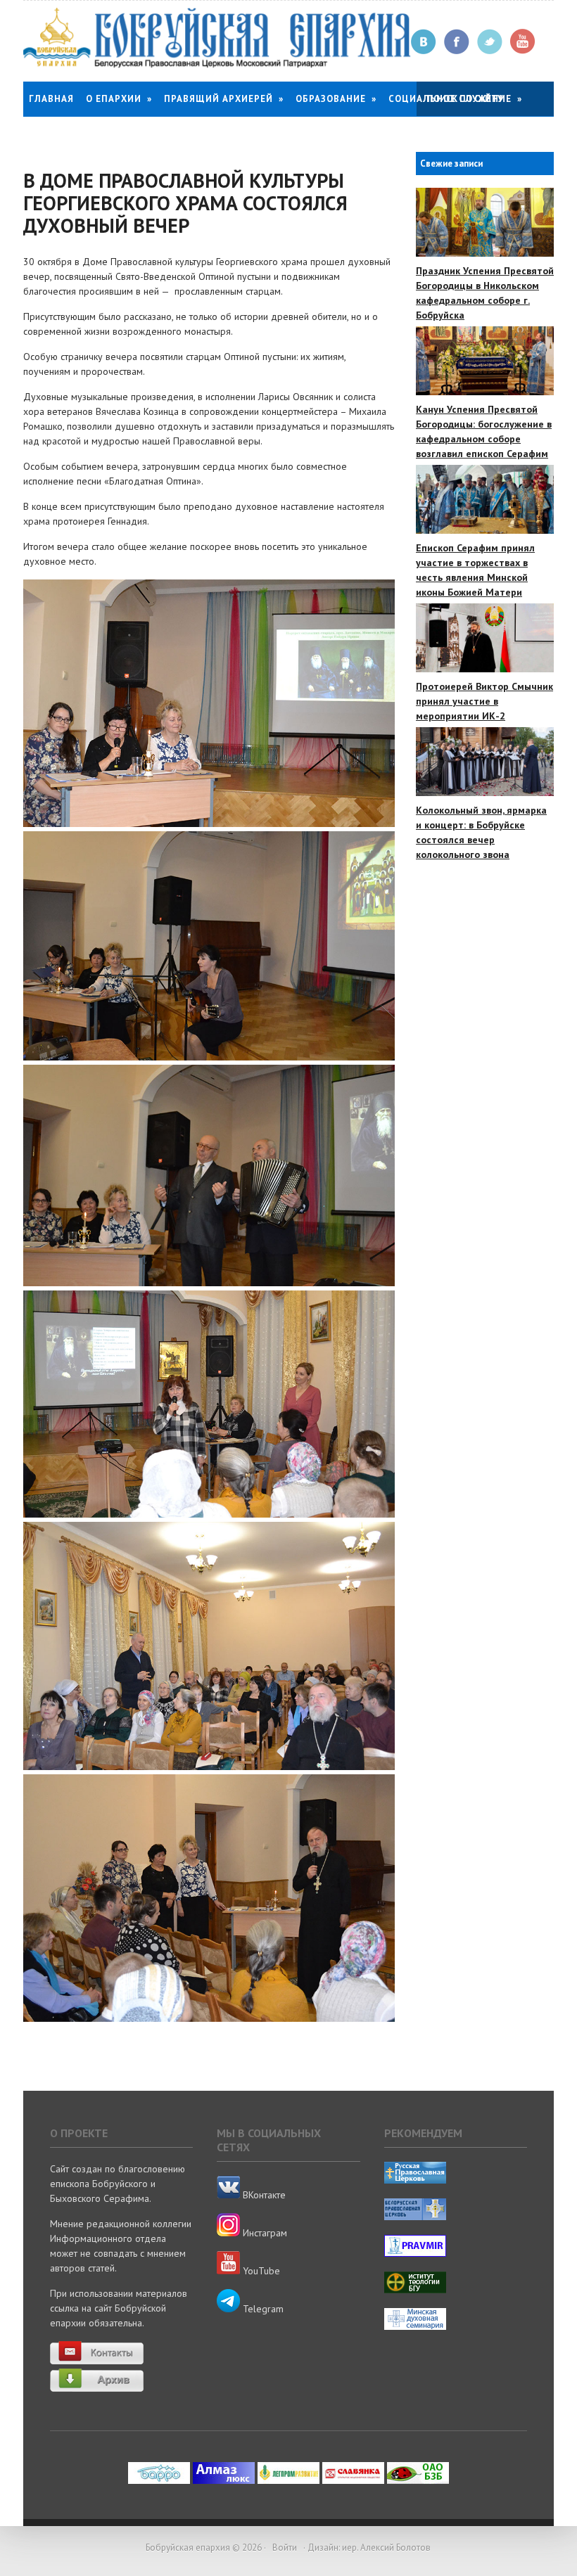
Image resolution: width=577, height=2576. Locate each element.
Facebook (457, 42)
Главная (51, 99)
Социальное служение (455, 99)
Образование (336, 99)
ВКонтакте (263, 2195)
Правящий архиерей (224, 99)
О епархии (119, 99)
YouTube (260, 2271)
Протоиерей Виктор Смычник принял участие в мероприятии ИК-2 (484, 701)
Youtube (523, 42)
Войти (285, 2548)
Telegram (262, 2309)
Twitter (490, 42)
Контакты (56, 134)
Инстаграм (264, 2233)
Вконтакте (424, 42)
